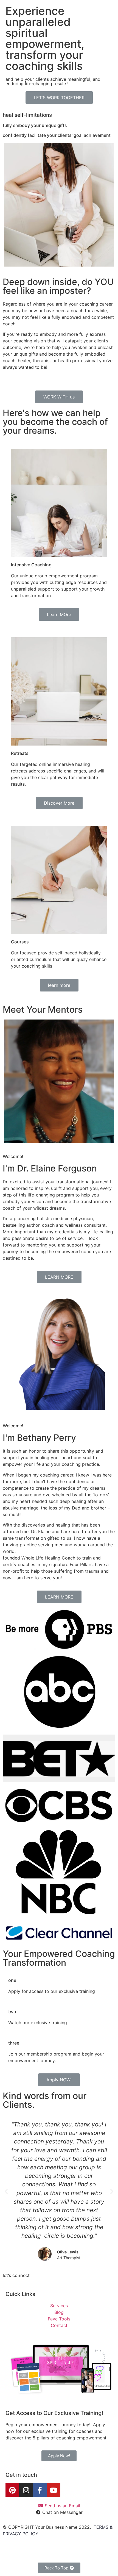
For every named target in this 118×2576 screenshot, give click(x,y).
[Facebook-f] (40, 2490)
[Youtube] (54, 2490)
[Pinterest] (12, 2490)
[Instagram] (26, 2490)
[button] (59, 98)
